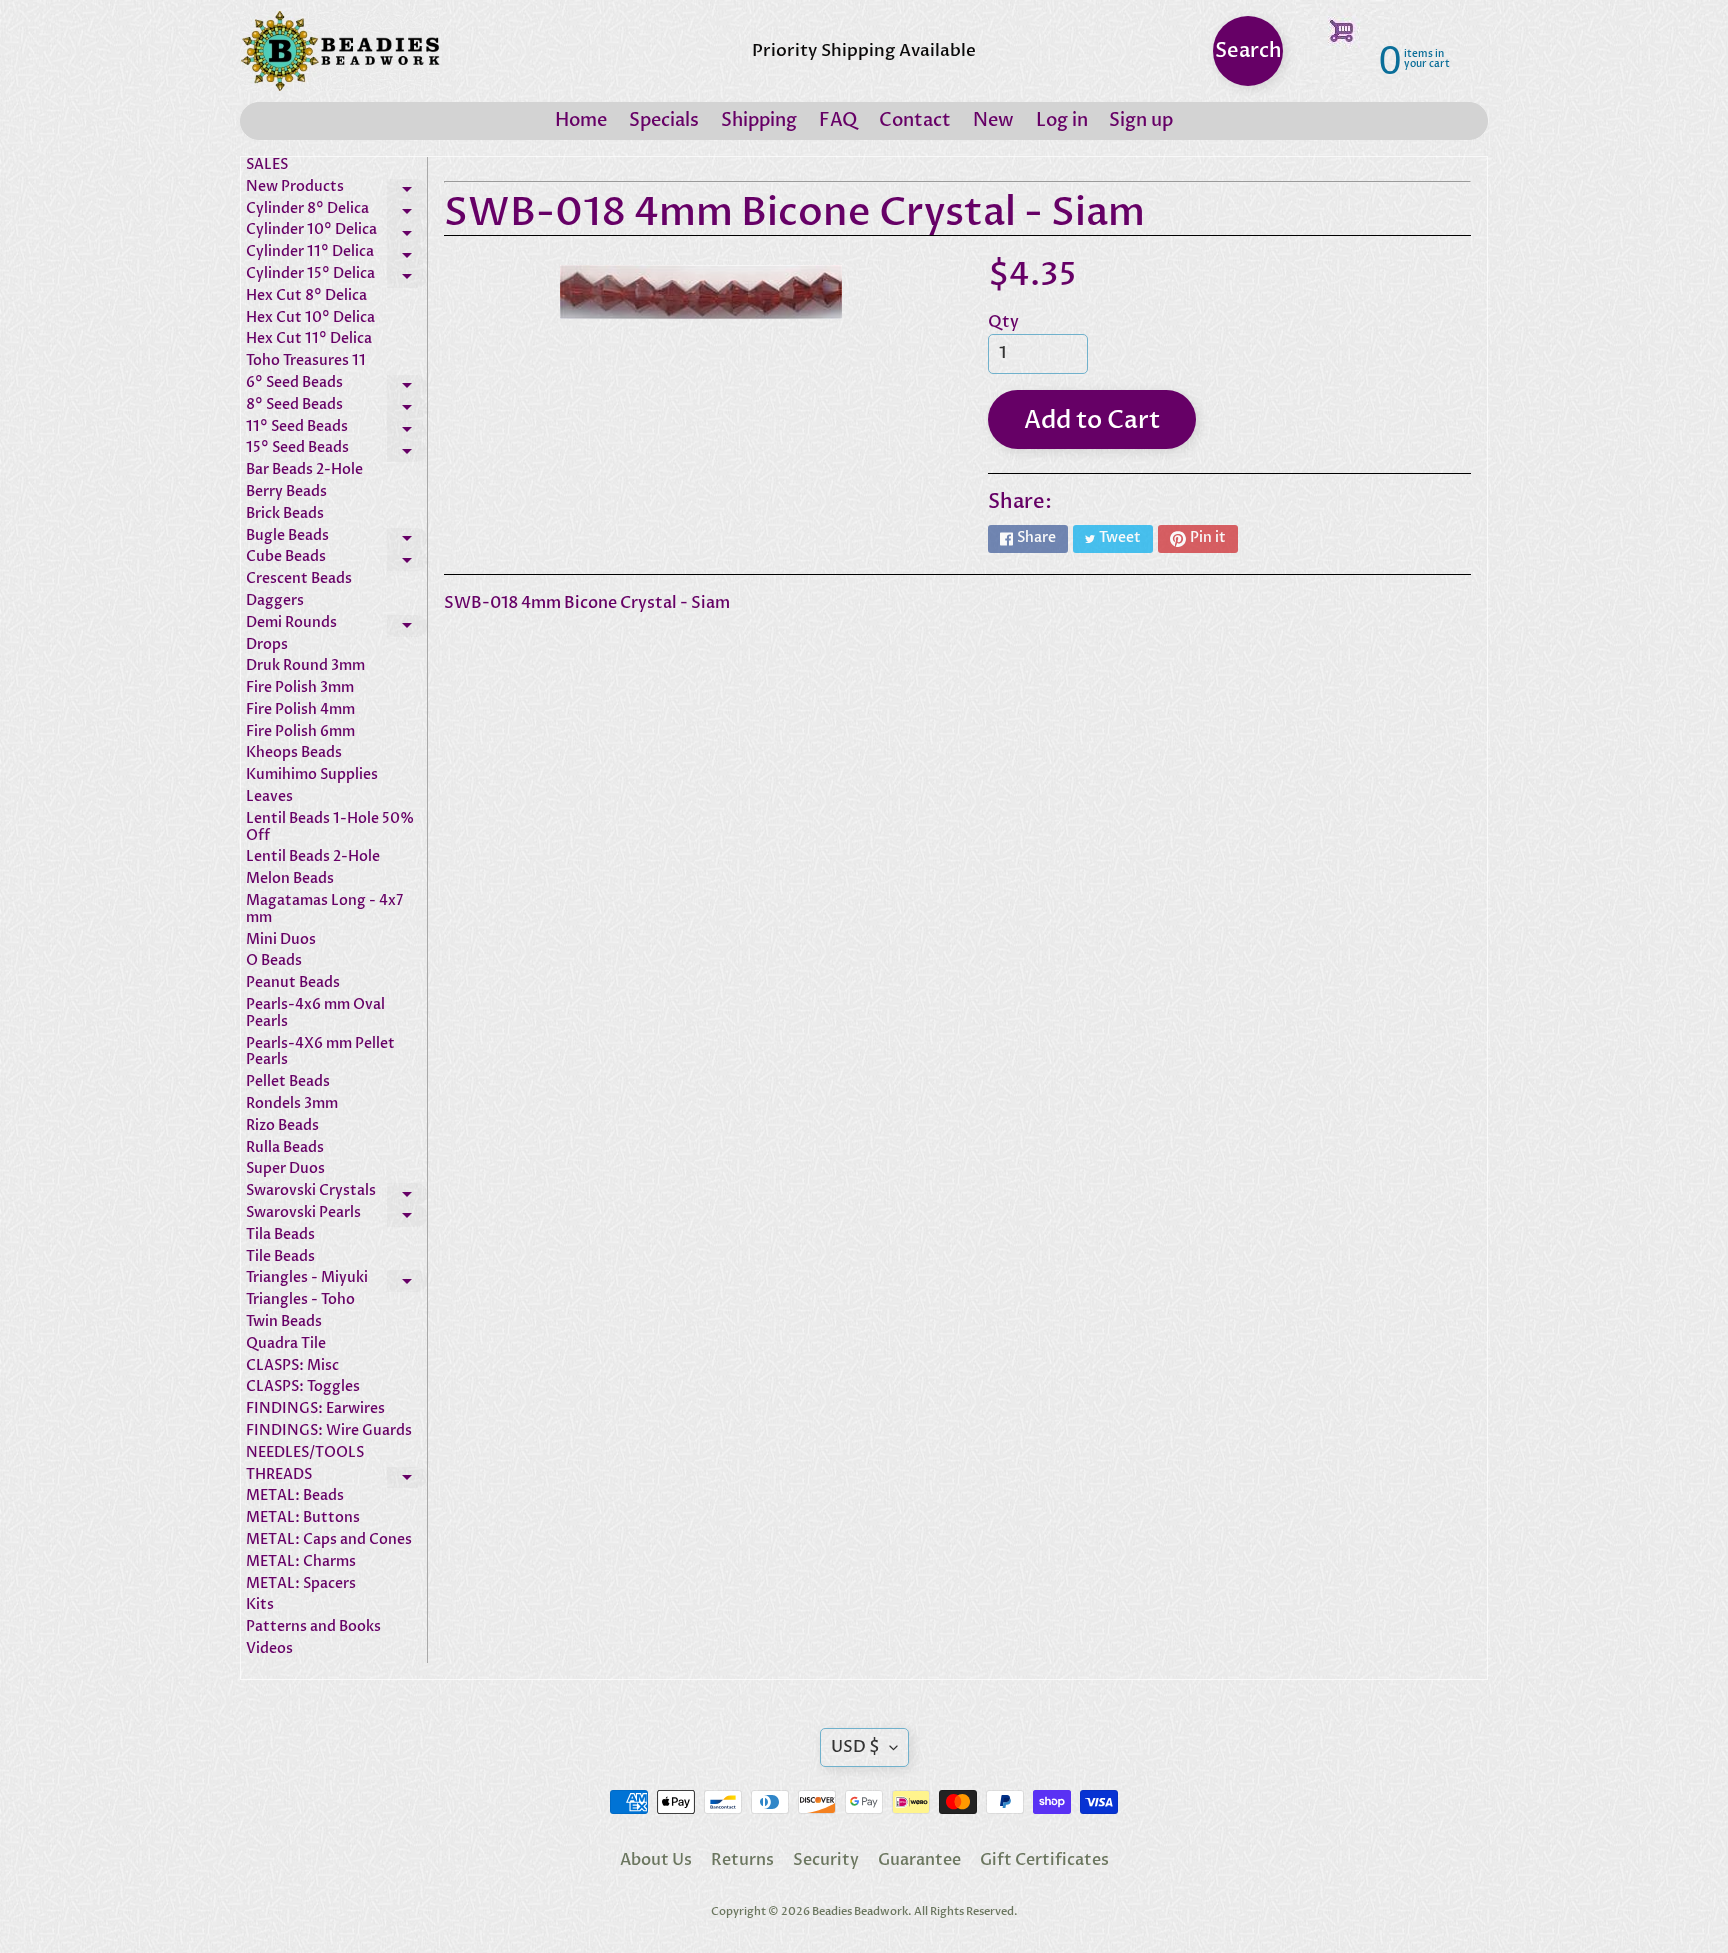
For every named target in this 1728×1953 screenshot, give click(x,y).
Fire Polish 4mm (300, 710)
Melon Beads (290, 879)
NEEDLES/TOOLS (305, 1453)
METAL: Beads (295, 1496)
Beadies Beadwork (860, 1911)
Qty (1003, 322)
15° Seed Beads (336, 451)
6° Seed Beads (336, 386)
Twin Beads (284, 1322)
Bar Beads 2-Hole (304, 470)
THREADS (336, 1478)
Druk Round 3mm (305, 666)
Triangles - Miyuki (336, 1281)
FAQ (838, 120)
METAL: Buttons (303, 1518)
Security (826, 1860)
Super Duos (285, 1169)
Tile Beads (280, 1257)
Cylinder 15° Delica (336, 277)
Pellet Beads (288, 1082)
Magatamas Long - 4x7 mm (324, 910)
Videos (269, 1649)
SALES (267, 165)
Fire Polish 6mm (300, 732)
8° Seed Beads (336, 408)
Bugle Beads (336, 539)
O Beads (274, 961)
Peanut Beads (293, 983)
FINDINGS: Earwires (315, 1409)
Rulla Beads (285, 1148)
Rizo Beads (282, 1126)
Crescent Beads (299, 579)
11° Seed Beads (336, 430)
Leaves (269, 797)
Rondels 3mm (292, 1104)
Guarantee (919, 1860)
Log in (1062, 120)
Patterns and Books (313, 1627)
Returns (742, 1860)
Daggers (275, 601)
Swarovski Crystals (336, 1194)
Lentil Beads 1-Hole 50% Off (330, 828)
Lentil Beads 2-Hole (313, 857)
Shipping (759, 120)
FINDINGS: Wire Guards (329, 1431)
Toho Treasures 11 (306, 361)
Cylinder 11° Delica (336, 255)
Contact (915, 120)
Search (1248, 50)
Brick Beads (285, 514)
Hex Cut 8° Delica (306, 296)
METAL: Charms (301, 1562)
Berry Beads (286, 492)
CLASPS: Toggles (303, 1387)
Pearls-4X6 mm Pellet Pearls (320, 1053)
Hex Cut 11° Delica (309, 339)
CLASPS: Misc (292, 1366)
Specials (664, 120)
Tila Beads (280, 1235)
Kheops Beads (294, 753)
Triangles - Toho (300, 1300)
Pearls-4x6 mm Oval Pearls (315, 1014)
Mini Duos (281, 940)
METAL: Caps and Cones (329, 1540)
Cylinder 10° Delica (336, 233)
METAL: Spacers (301, 1584)
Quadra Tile (286, 1344)
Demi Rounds (336, 626)
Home (581, 120)
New (993, 120)
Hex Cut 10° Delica (310, 318)
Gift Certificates (1044, 1860)
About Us (656, 1860)
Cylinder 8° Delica (336, 212)
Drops (267, 645)
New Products (336, 190)
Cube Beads (336, 560)
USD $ (855, 1747)
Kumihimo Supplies (312, 775)
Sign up (1141, 120)
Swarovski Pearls (336, 1216)
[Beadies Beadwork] (340, 51)
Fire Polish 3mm (300, 688)
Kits (260, 1605)
